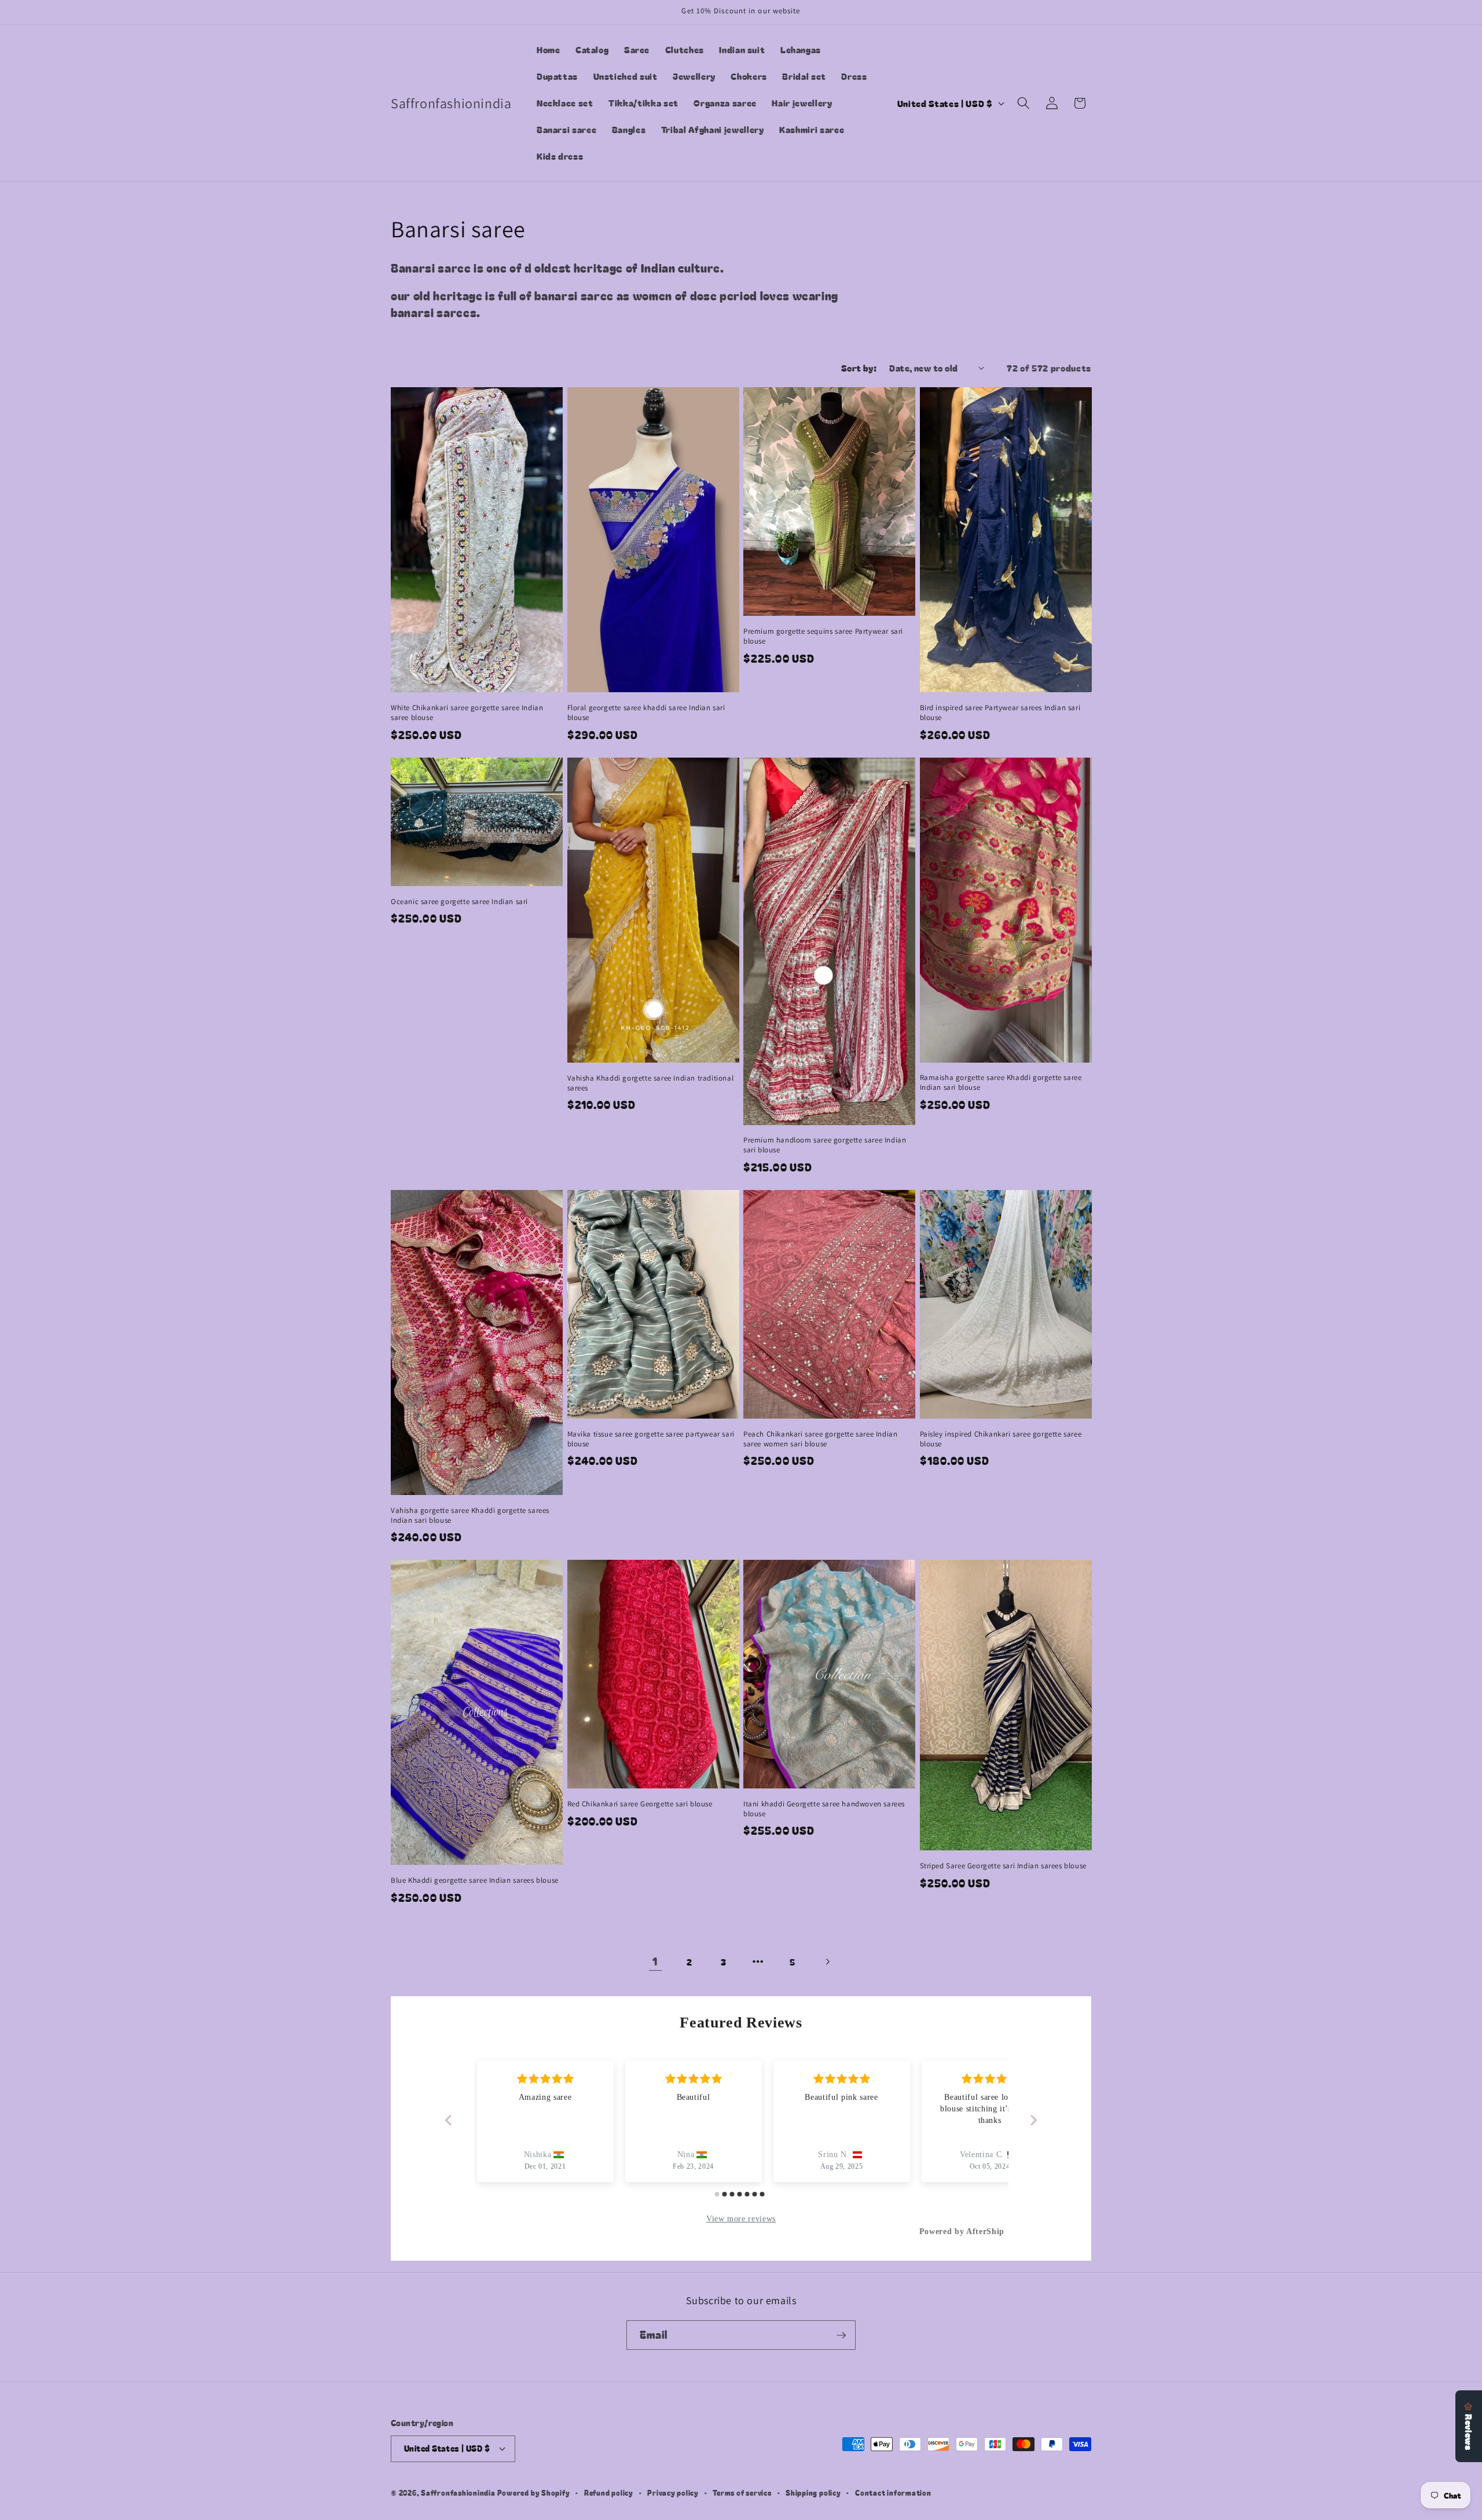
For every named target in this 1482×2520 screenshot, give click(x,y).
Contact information (893, 2493)
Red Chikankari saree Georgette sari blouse (640, 1804)
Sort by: (859, 368)
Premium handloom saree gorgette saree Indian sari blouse (825, 1145)
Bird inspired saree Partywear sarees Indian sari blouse (1000, 713)
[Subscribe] (841, 2335)
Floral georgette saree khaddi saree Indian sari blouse (646, 713)
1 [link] (655, 1961)
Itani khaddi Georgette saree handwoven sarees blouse (824, 1809)
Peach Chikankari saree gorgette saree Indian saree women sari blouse (820, 1439)
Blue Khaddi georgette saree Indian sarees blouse (475, 1880)
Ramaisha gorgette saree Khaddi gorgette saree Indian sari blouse (1001, 1083)
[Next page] (827, 1961)
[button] (1024, 103)
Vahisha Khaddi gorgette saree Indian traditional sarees (651, 1083)
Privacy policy (673, 2493)
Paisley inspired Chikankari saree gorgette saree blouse (1001, 1439)
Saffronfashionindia (458, 2493)
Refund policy (609, 2493)
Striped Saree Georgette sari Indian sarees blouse (1003, 1866)
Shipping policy (813, 2493)
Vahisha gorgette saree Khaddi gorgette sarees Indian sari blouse (470, 1516)
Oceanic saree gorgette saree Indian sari (459, 902)
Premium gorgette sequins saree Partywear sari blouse (823, 636)
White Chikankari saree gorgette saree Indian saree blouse (467, 713)
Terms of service (742, 2493)
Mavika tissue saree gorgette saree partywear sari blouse (651, 1439)
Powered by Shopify (534, 2493)
